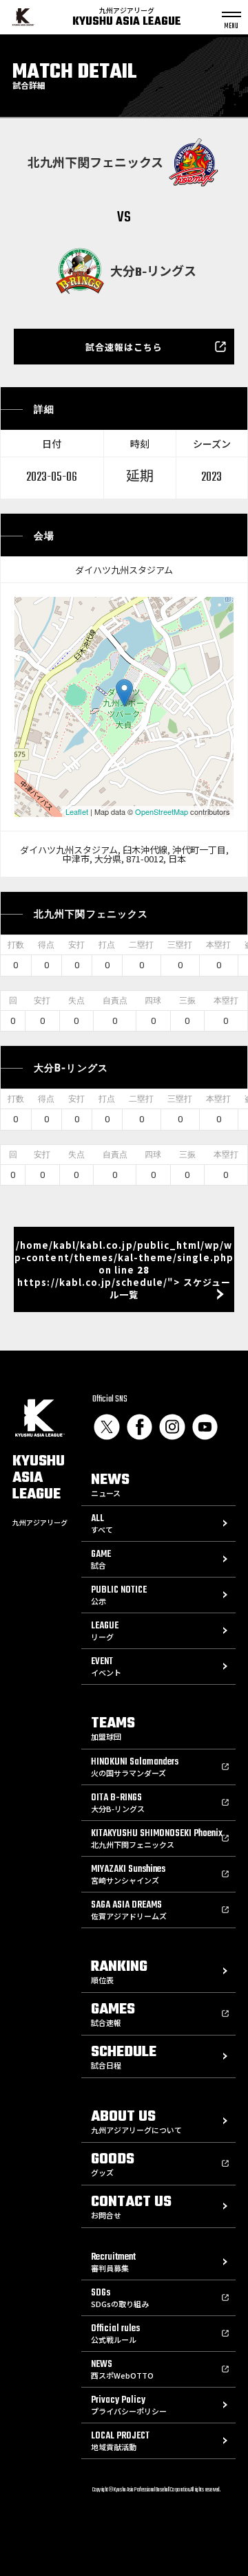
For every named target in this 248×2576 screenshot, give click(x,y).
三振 (187, 1001)
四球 (153, 1001)
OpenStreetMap (162, 811)
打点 (107, 945)
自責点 (115, 1001)
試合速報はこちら (124, 347)
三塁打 (180, 945)
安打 (76, 945)
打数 (16, 945)
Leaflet (77, 811)
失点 (76, 1001)
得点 (46, 945)
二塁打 (141, 945)
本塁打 (218, 945)
